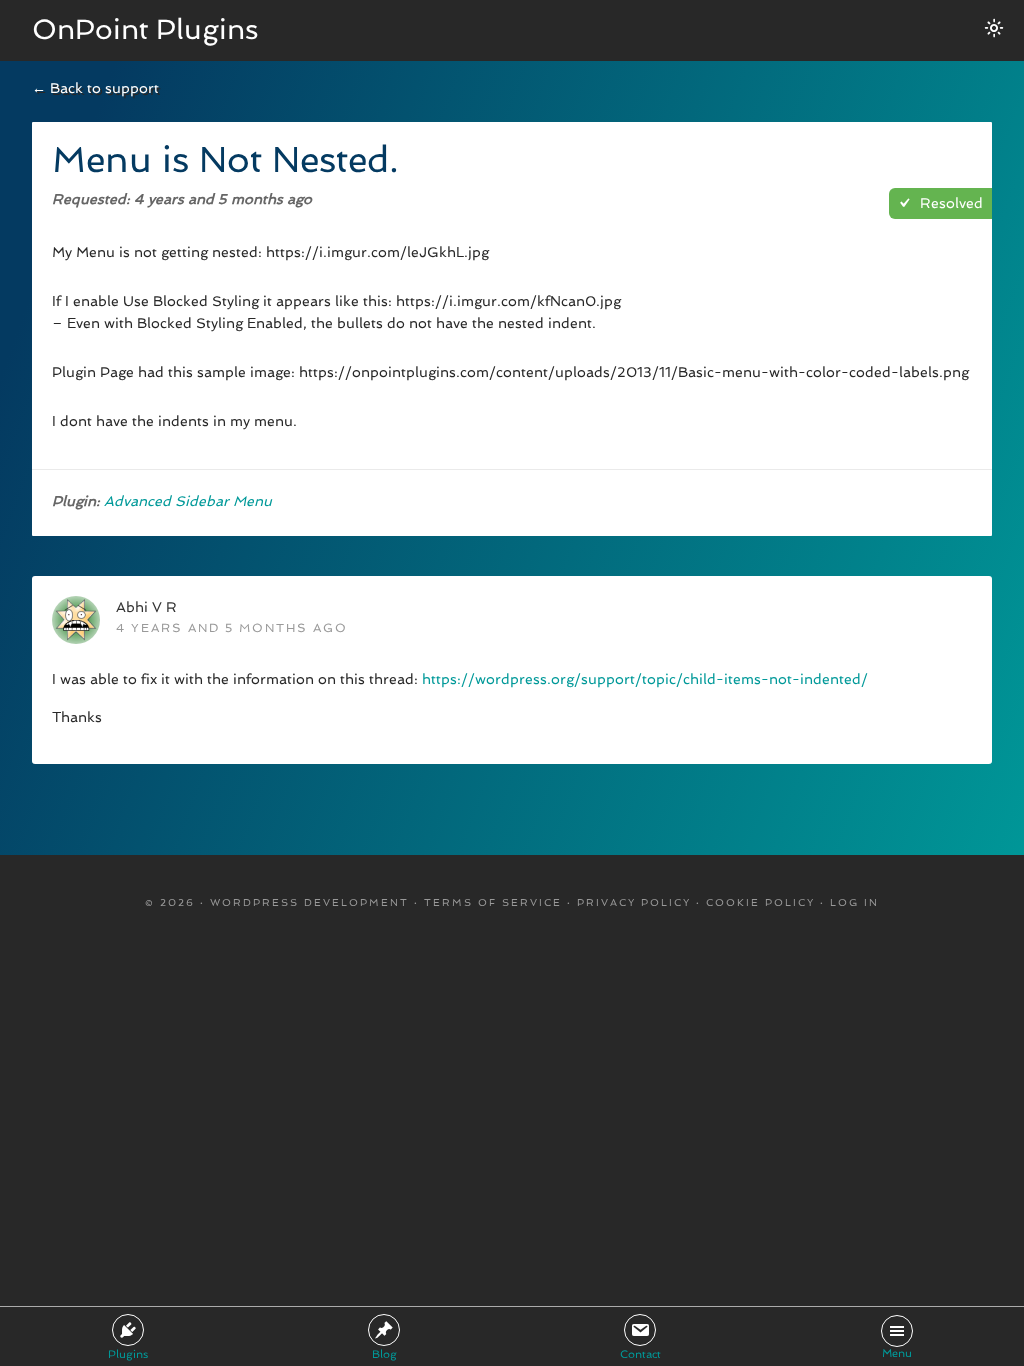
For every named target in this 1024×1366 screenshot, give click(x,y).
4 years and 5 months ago (232, 628)
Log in (854, 902)
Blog (384, 1354)
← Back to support (95, 88)
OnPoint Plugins (145, 29)
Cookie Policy (760, 902)
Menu (897, 1353)
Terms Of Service (493, 902)
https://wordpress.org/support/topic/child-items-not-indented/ (645, 679)
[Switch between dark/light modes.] (994, 28)
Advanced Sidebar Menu (188, 501)
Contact (640, 1354)
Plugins (128, 1354)
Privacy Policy (634, 902)
